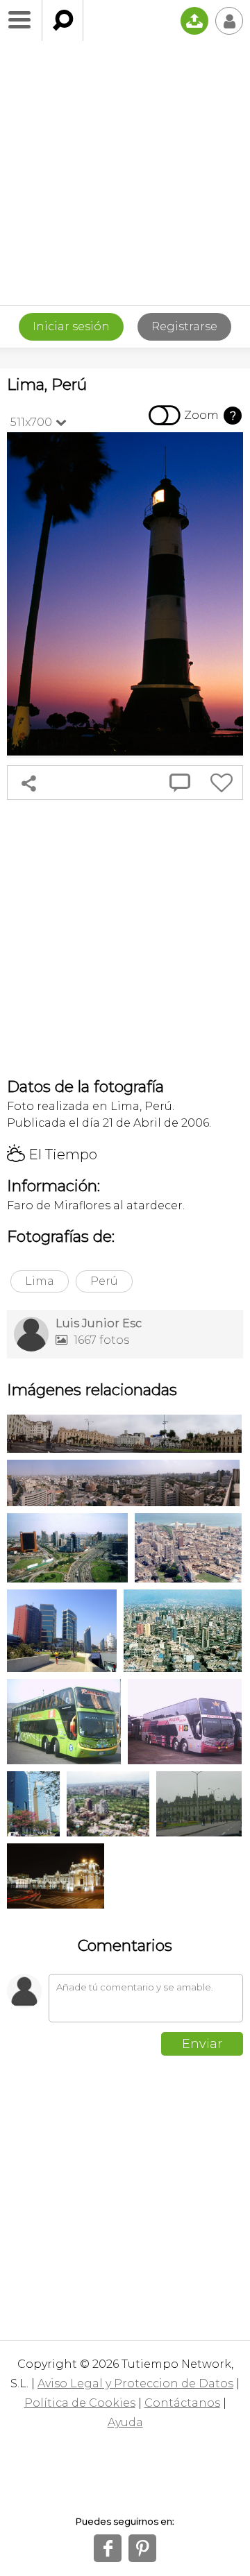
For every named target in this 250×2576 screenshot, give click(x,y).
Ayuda (125, 2422)
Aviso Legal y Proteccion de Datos (135, 2383)
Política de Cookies (80, 2403)
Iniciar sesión (71, 326)
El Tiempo (52, 1154)
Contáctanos (182, 2403)
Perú (104, 1281)
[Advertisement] (125, 173)
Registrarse (184, 326)
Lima (40, 1281)
